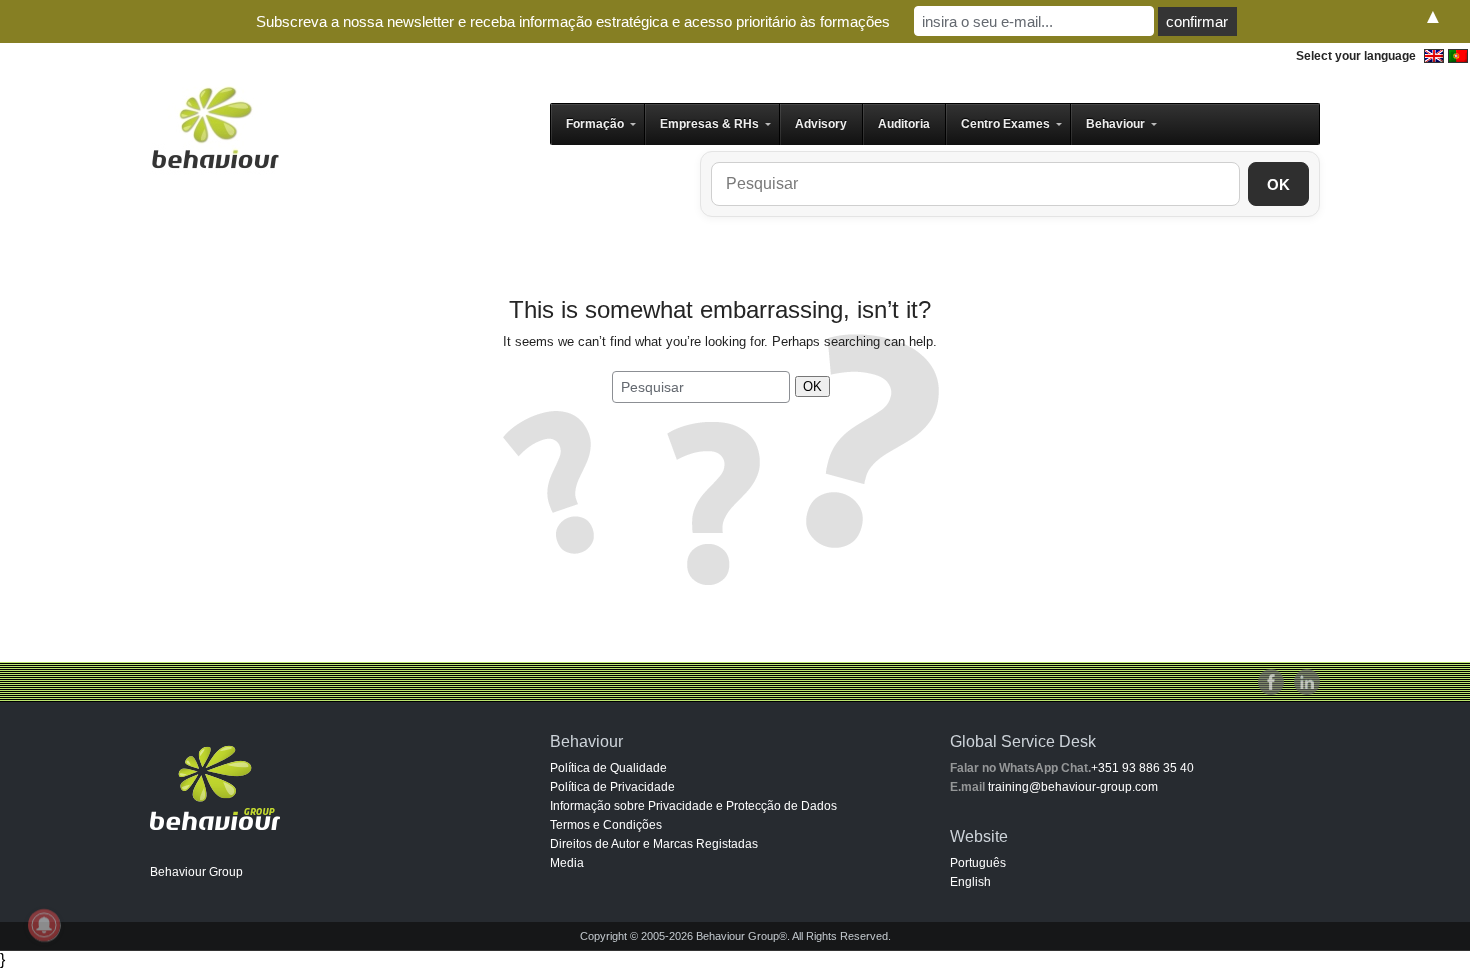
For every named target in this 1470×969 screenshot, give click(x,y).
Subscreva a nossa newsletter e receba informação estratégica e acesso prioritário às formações (573, 21)
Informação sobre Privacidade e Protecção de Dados (693, 806)
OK (1278, 184)
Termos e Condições (606, 825)
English (970, 882)
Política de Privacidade (612, 787)
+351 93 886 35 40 (1142, 768)
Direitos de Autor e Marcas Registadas (654, 844)
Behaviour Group (196, 872)
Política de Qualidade (608, 768)
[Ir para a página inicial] (215, 127)
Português (978, 863)
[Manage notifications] (44, 925)
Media (567, 863)
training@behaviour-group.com (1073, 787)
